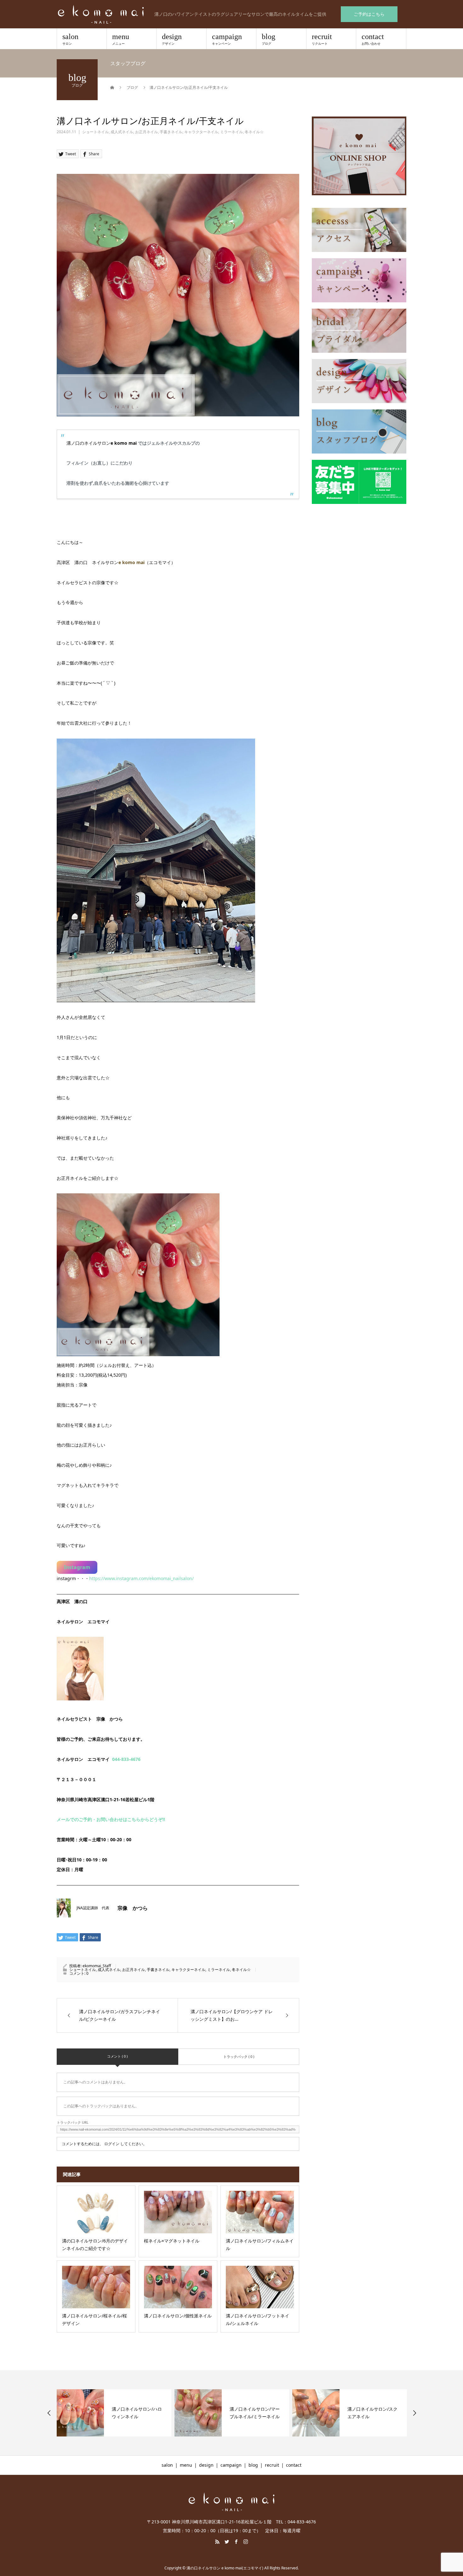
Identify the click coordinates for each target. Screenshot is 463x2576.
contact (373, 39)
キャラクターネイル (201, 132)
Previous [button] (49, 2413)
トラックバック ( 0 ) (239, 2056)
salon (70, 39)
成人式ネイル (122, 132)
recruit (322, 39)
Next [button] (414, 2413)
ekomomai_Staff (97, 1966)
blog (269, 39)
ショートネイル (95, 132)
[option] (114, 2413)
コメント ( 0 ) (117, 2056)
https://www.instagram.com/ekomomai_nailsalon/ (141, 1578)
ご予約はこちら (369, 14)
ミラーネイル (231, 132)
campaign (227, 39)
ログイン (112, 2144)
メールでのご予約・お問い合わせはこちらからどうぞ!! (111, 1819)
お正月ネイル (146, 132)
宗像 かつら (133, 1908)
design (172, 39)
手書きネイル (171, 132)
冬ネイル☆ (254, 132)
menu (121, 39)
